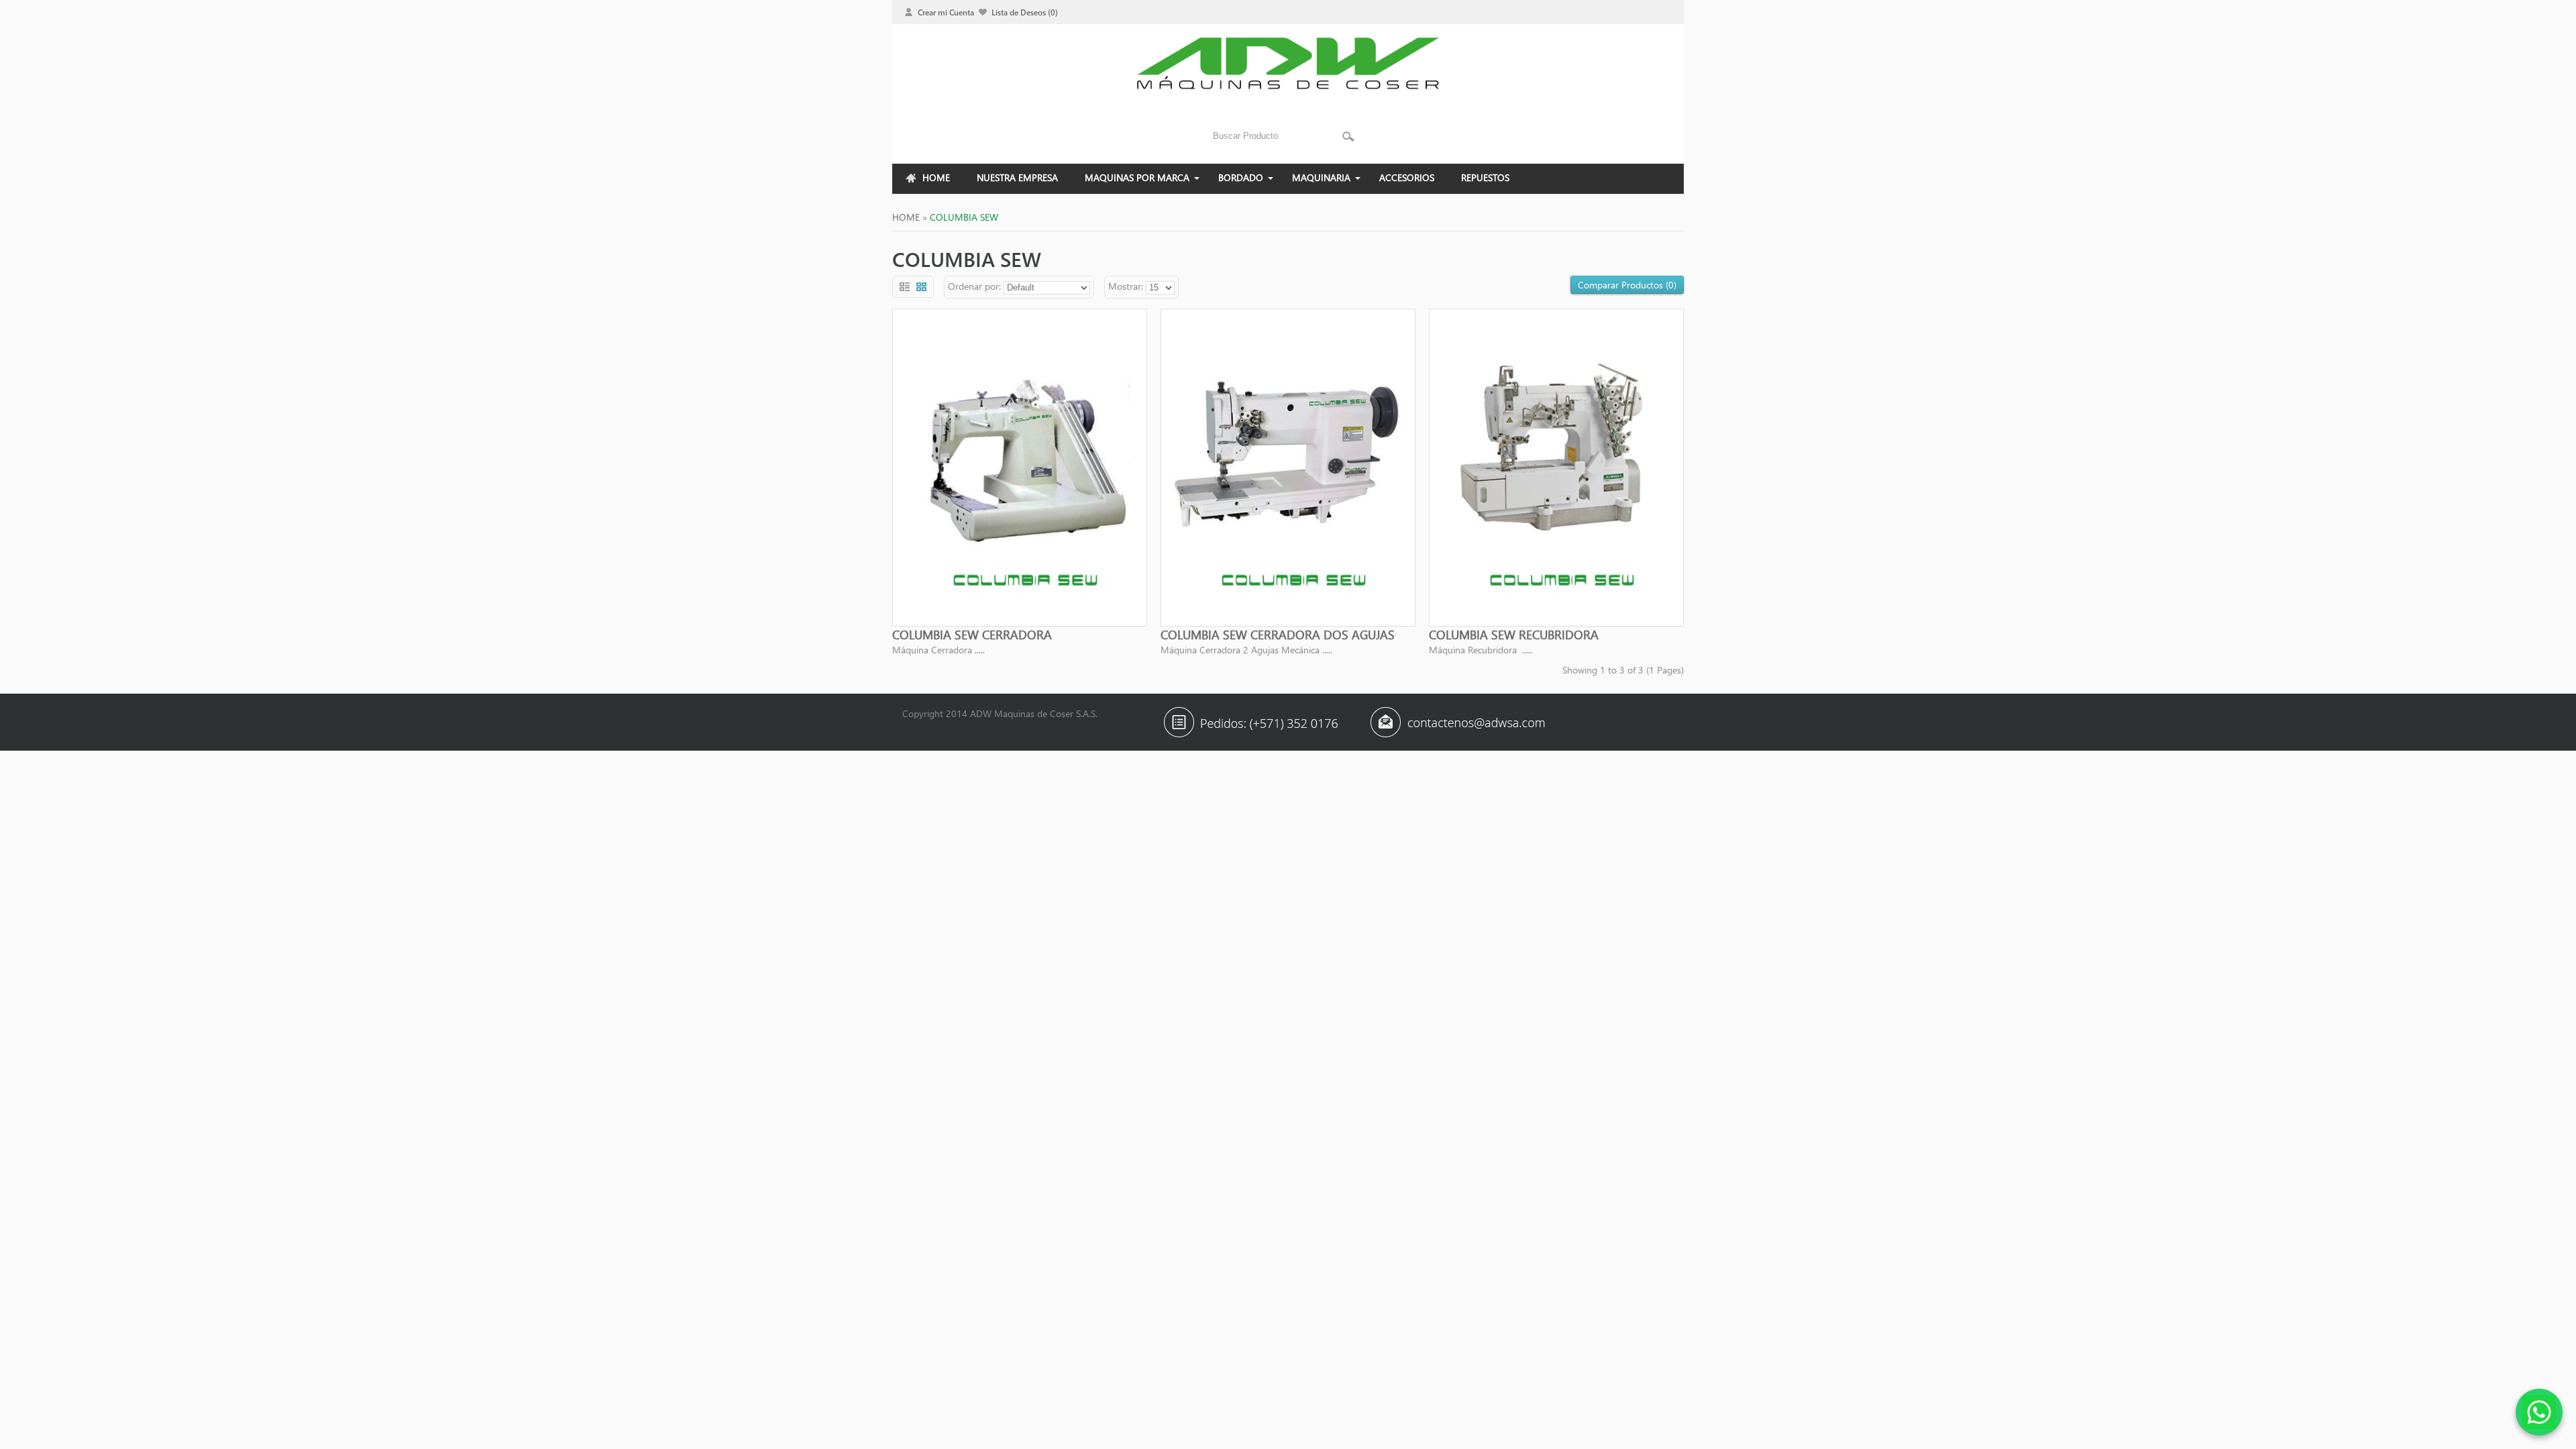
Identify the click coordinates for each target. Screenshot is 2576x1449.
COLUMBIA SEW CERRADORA (972, 635)
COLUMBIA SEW (964, 217)
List (905, 287)
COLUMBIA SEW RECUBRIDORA (1514, 635)
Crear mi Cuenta (946, 12)
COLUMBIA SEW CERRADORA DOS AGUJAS (1278, 635)
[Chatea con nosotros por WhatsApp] (2539, 1412)
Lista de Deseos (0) (1025, 12)
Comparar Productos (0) (1627, 285)
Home (906, 217)
